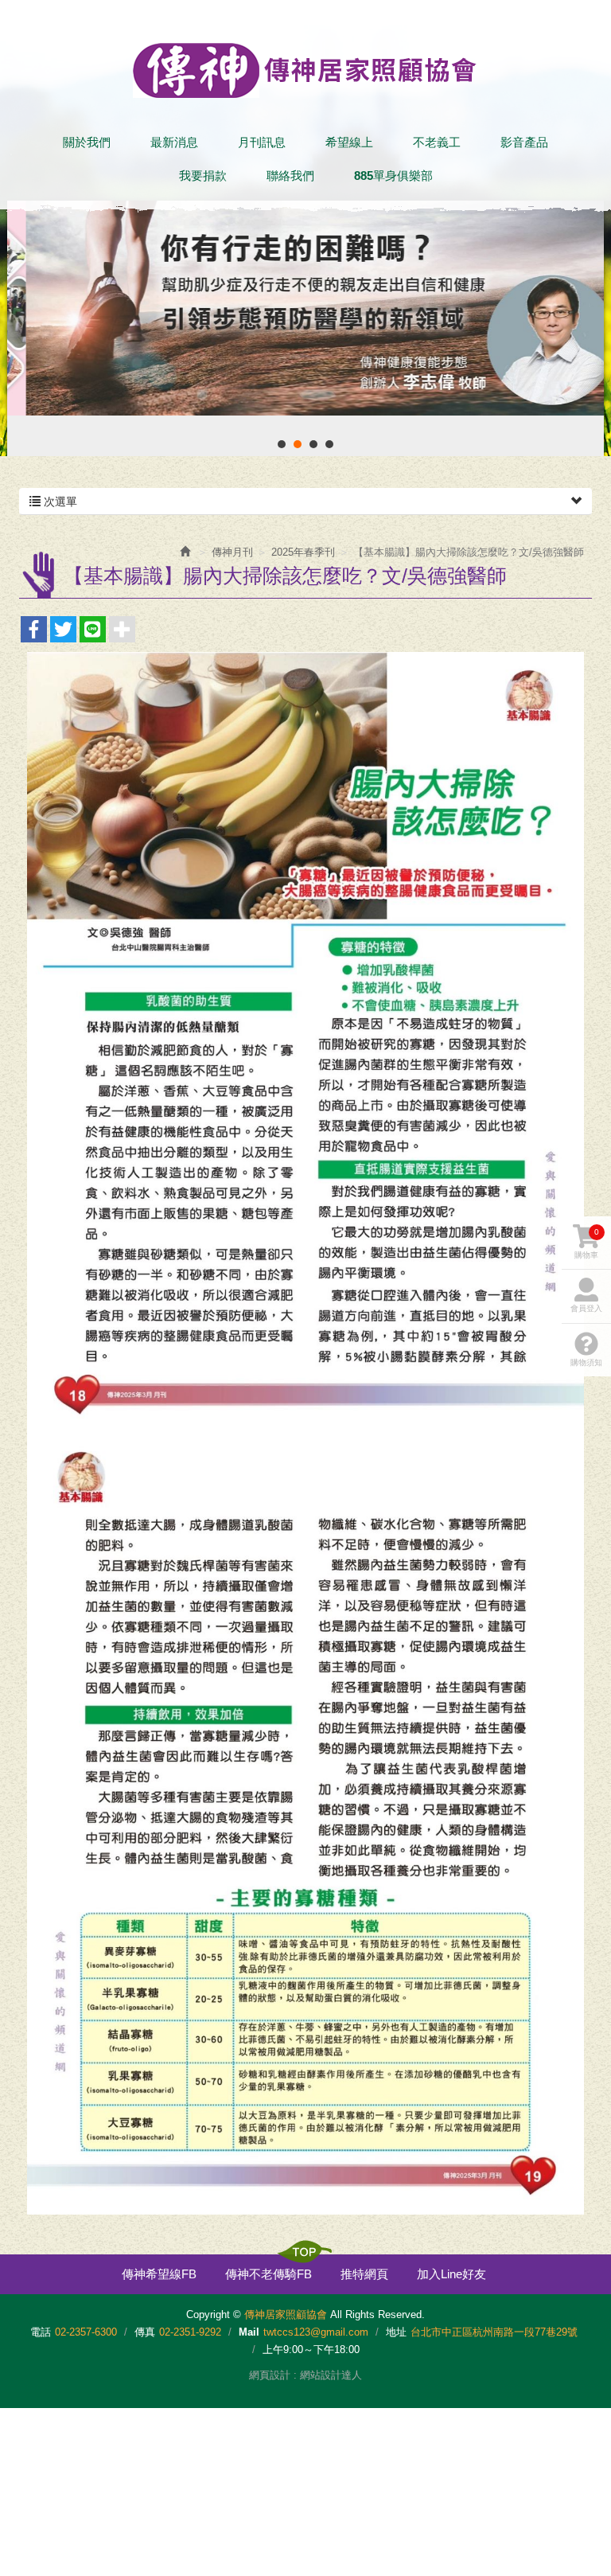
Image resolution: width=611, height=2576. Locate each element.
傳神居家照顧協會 (305, 70)
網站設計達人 (331, 2375)
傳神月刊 (232, 552)
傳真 (145, 2332)
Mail (249, 2332)
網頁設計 (270, 2375)
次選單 (59, 502)
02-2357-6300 (86, 2332)
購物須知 (586, 1362)
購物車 (587, 1243)
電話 (41, 2332)
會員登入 (586, 1308)
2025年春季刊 (303, 552)
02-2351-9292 (190, 2332)
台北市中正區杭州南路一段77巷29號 (494, 2332)
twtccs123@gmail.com (316, 2332)
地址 (396, 2332)
